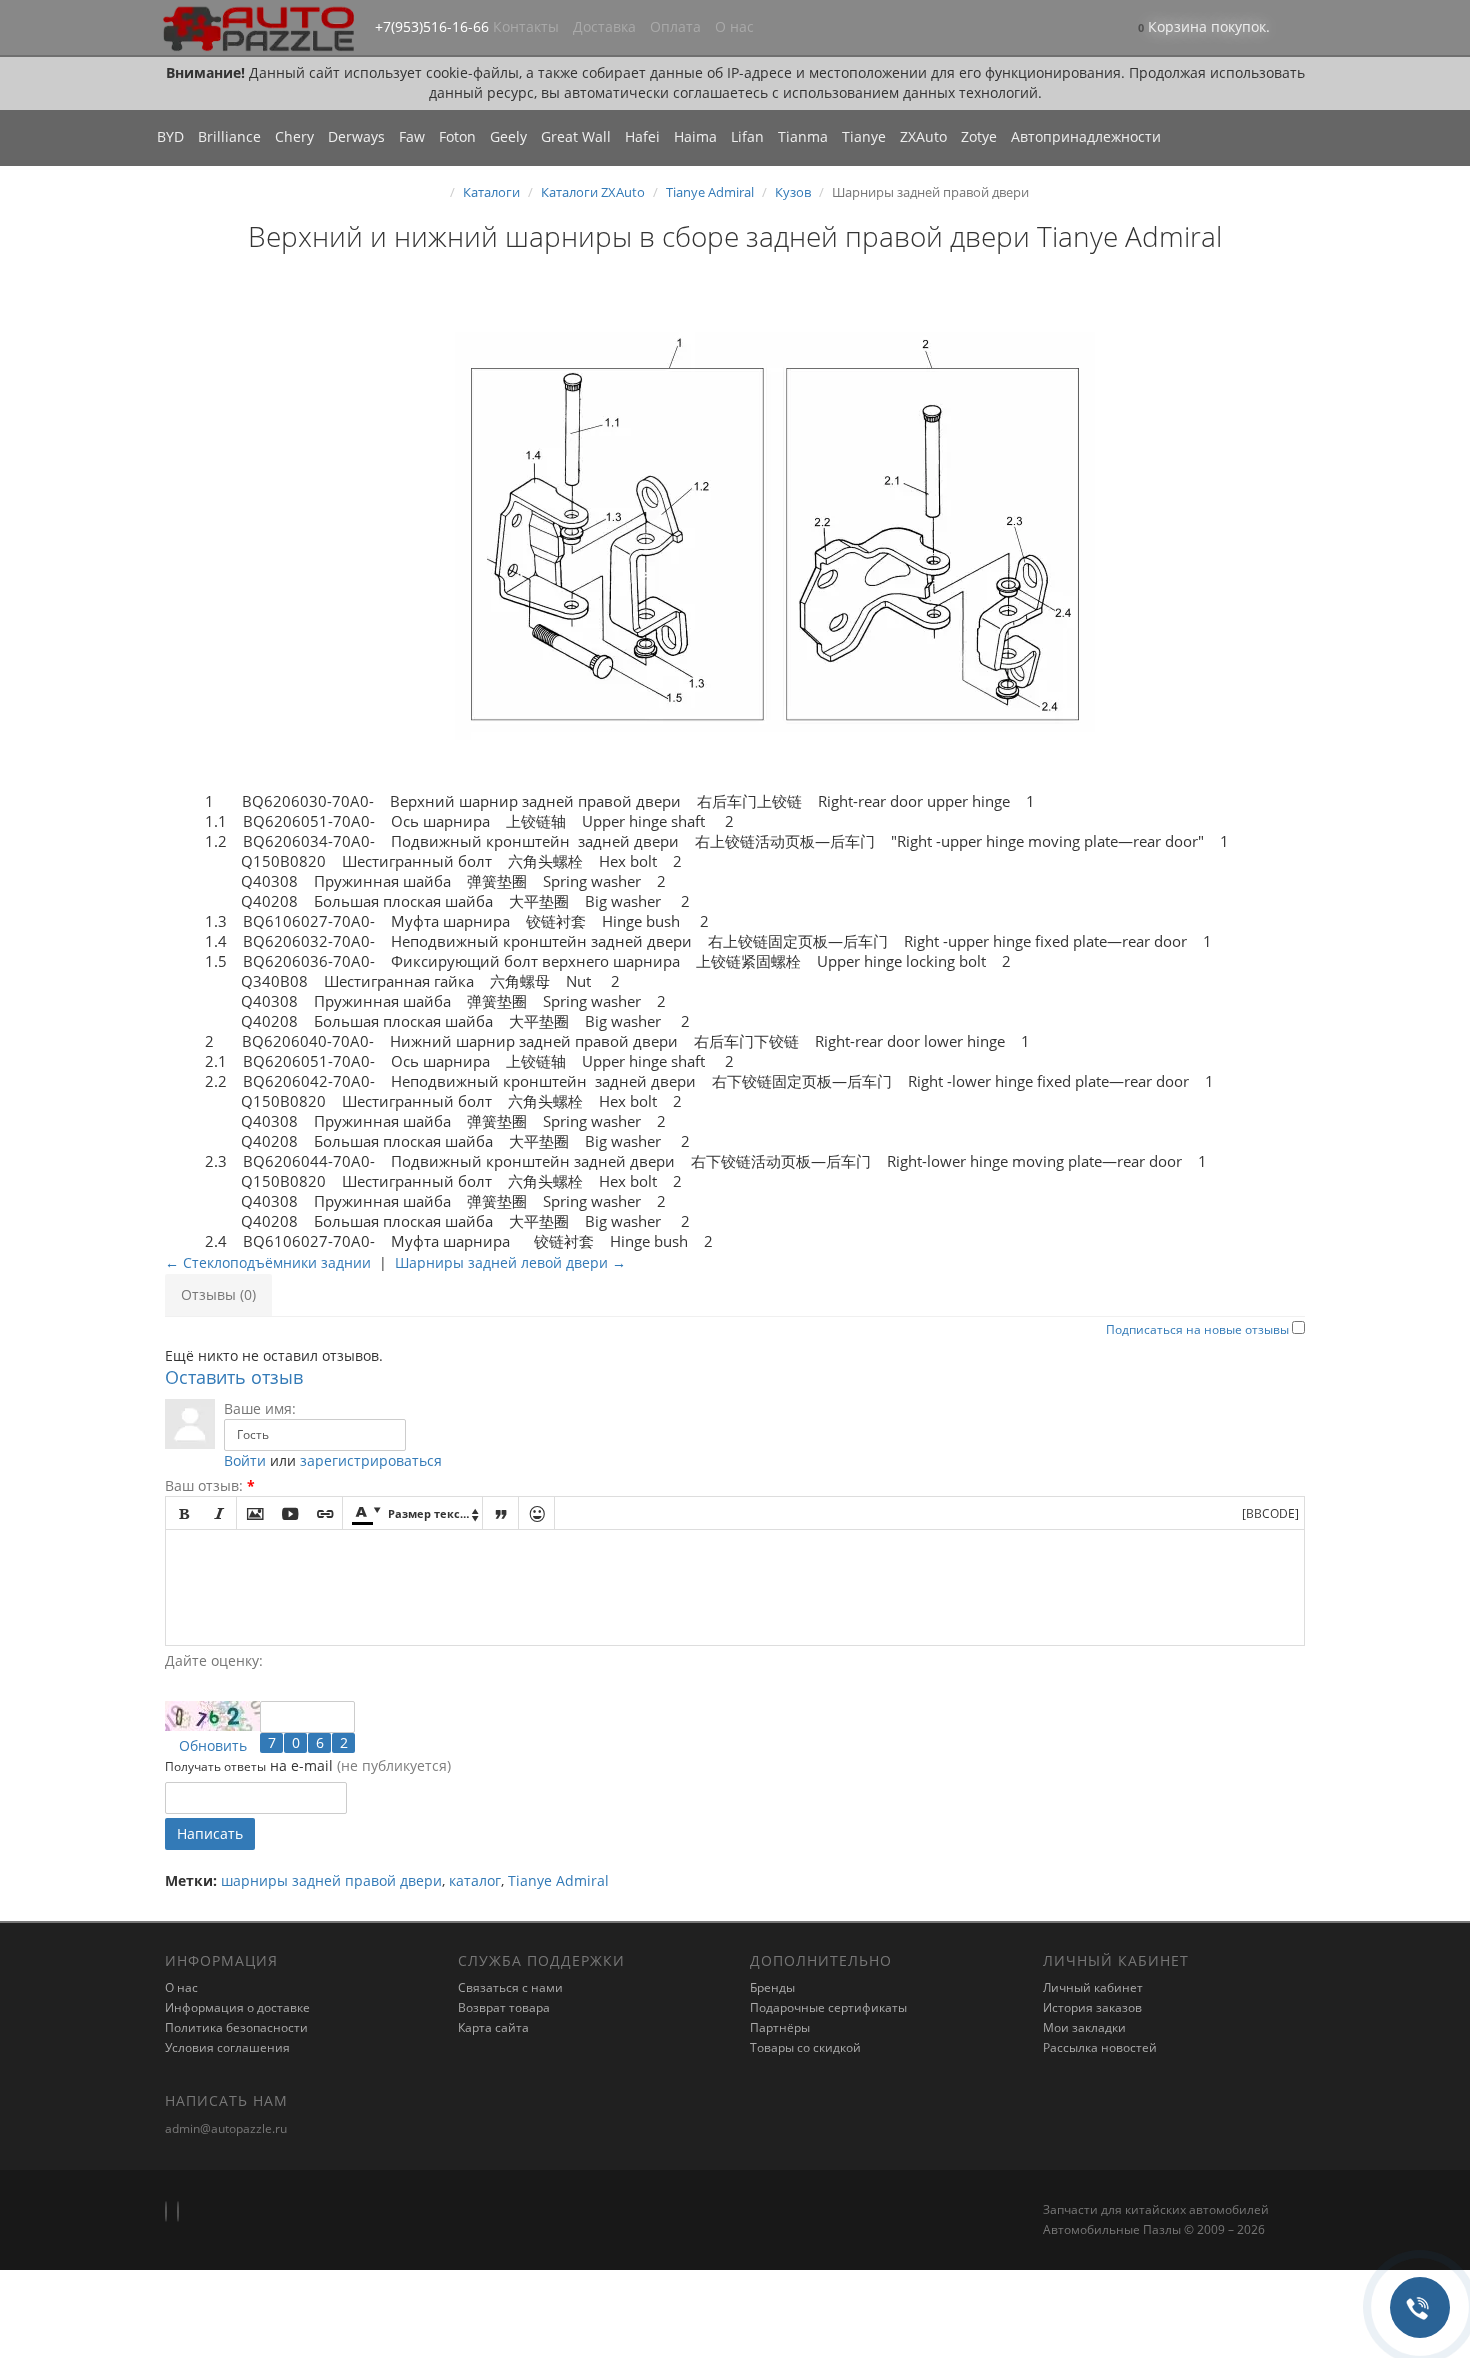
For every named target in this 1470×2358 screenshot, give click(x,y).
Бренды (772, 1987)
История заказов (1092, 2007)
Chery (294, 136)
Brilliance (229, 136)
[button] (1204, 28)
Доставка (604, 26)
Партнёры (780, 2027)
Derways (356, 136)
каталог (475, 1880)
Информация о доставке (237, 2007)
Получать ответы (215, 1766)
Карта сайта (493, 2027)
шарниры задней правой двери (331, 1880)
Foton (457, 136)
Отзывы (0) (218, 1294)
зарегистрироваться (371, 1460)
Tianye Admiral (710, 192)
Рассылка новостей (1100, 2047)
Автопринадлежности (1086, 136)
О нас (734, 26)
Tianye (864, 136)
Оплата (675, 26)
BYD (170, 136)
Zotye (979, 136)
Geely (508, 136)
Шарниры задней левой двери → (510, 1262)
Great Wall (576, 136)
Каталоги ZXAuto (593, 192)
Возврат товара (504, 2007)
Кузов (793, 192)
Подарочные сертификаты (828, 2007)
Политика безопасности (236, 2027)
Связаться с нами (510, 1987)
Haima (695, 136)
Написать (210, 1833)
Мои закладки (1084, 2027)
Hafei (642, 136)
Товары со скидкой (805, 2047)
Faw (412, 136)
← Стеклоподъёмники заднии (268, 1262)
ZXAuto (923, 136)
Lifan (747, 136)
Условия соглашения (227, 2047)
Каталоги (491, 192)
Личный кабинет (1093, 1987)
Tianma (803, 136)
